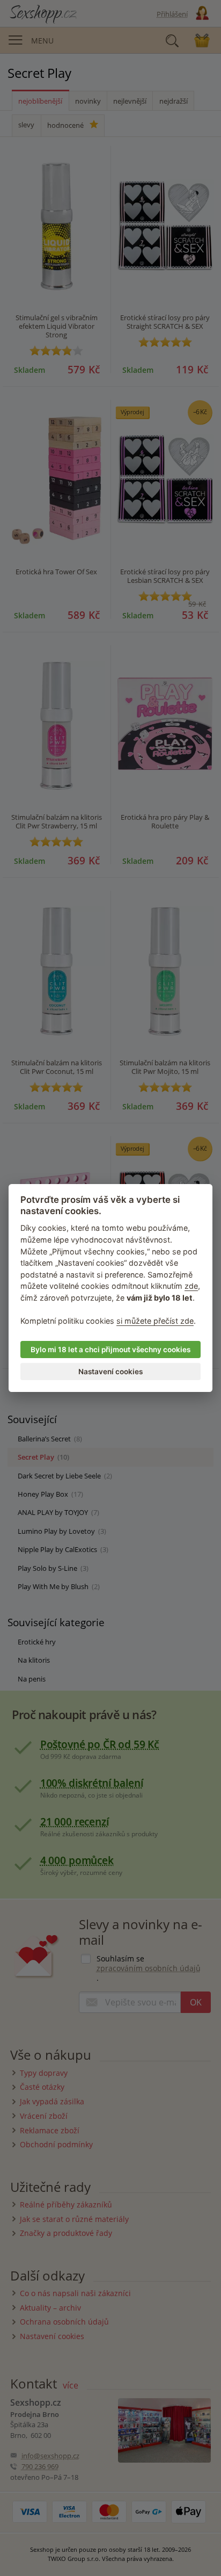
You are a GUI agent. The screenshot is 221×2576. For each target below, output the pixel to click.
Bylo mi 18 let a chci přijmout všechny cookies (110, 1350)
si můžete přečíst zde (155, 1321)
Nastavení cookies (110, 1372)
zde (191, 1286)
